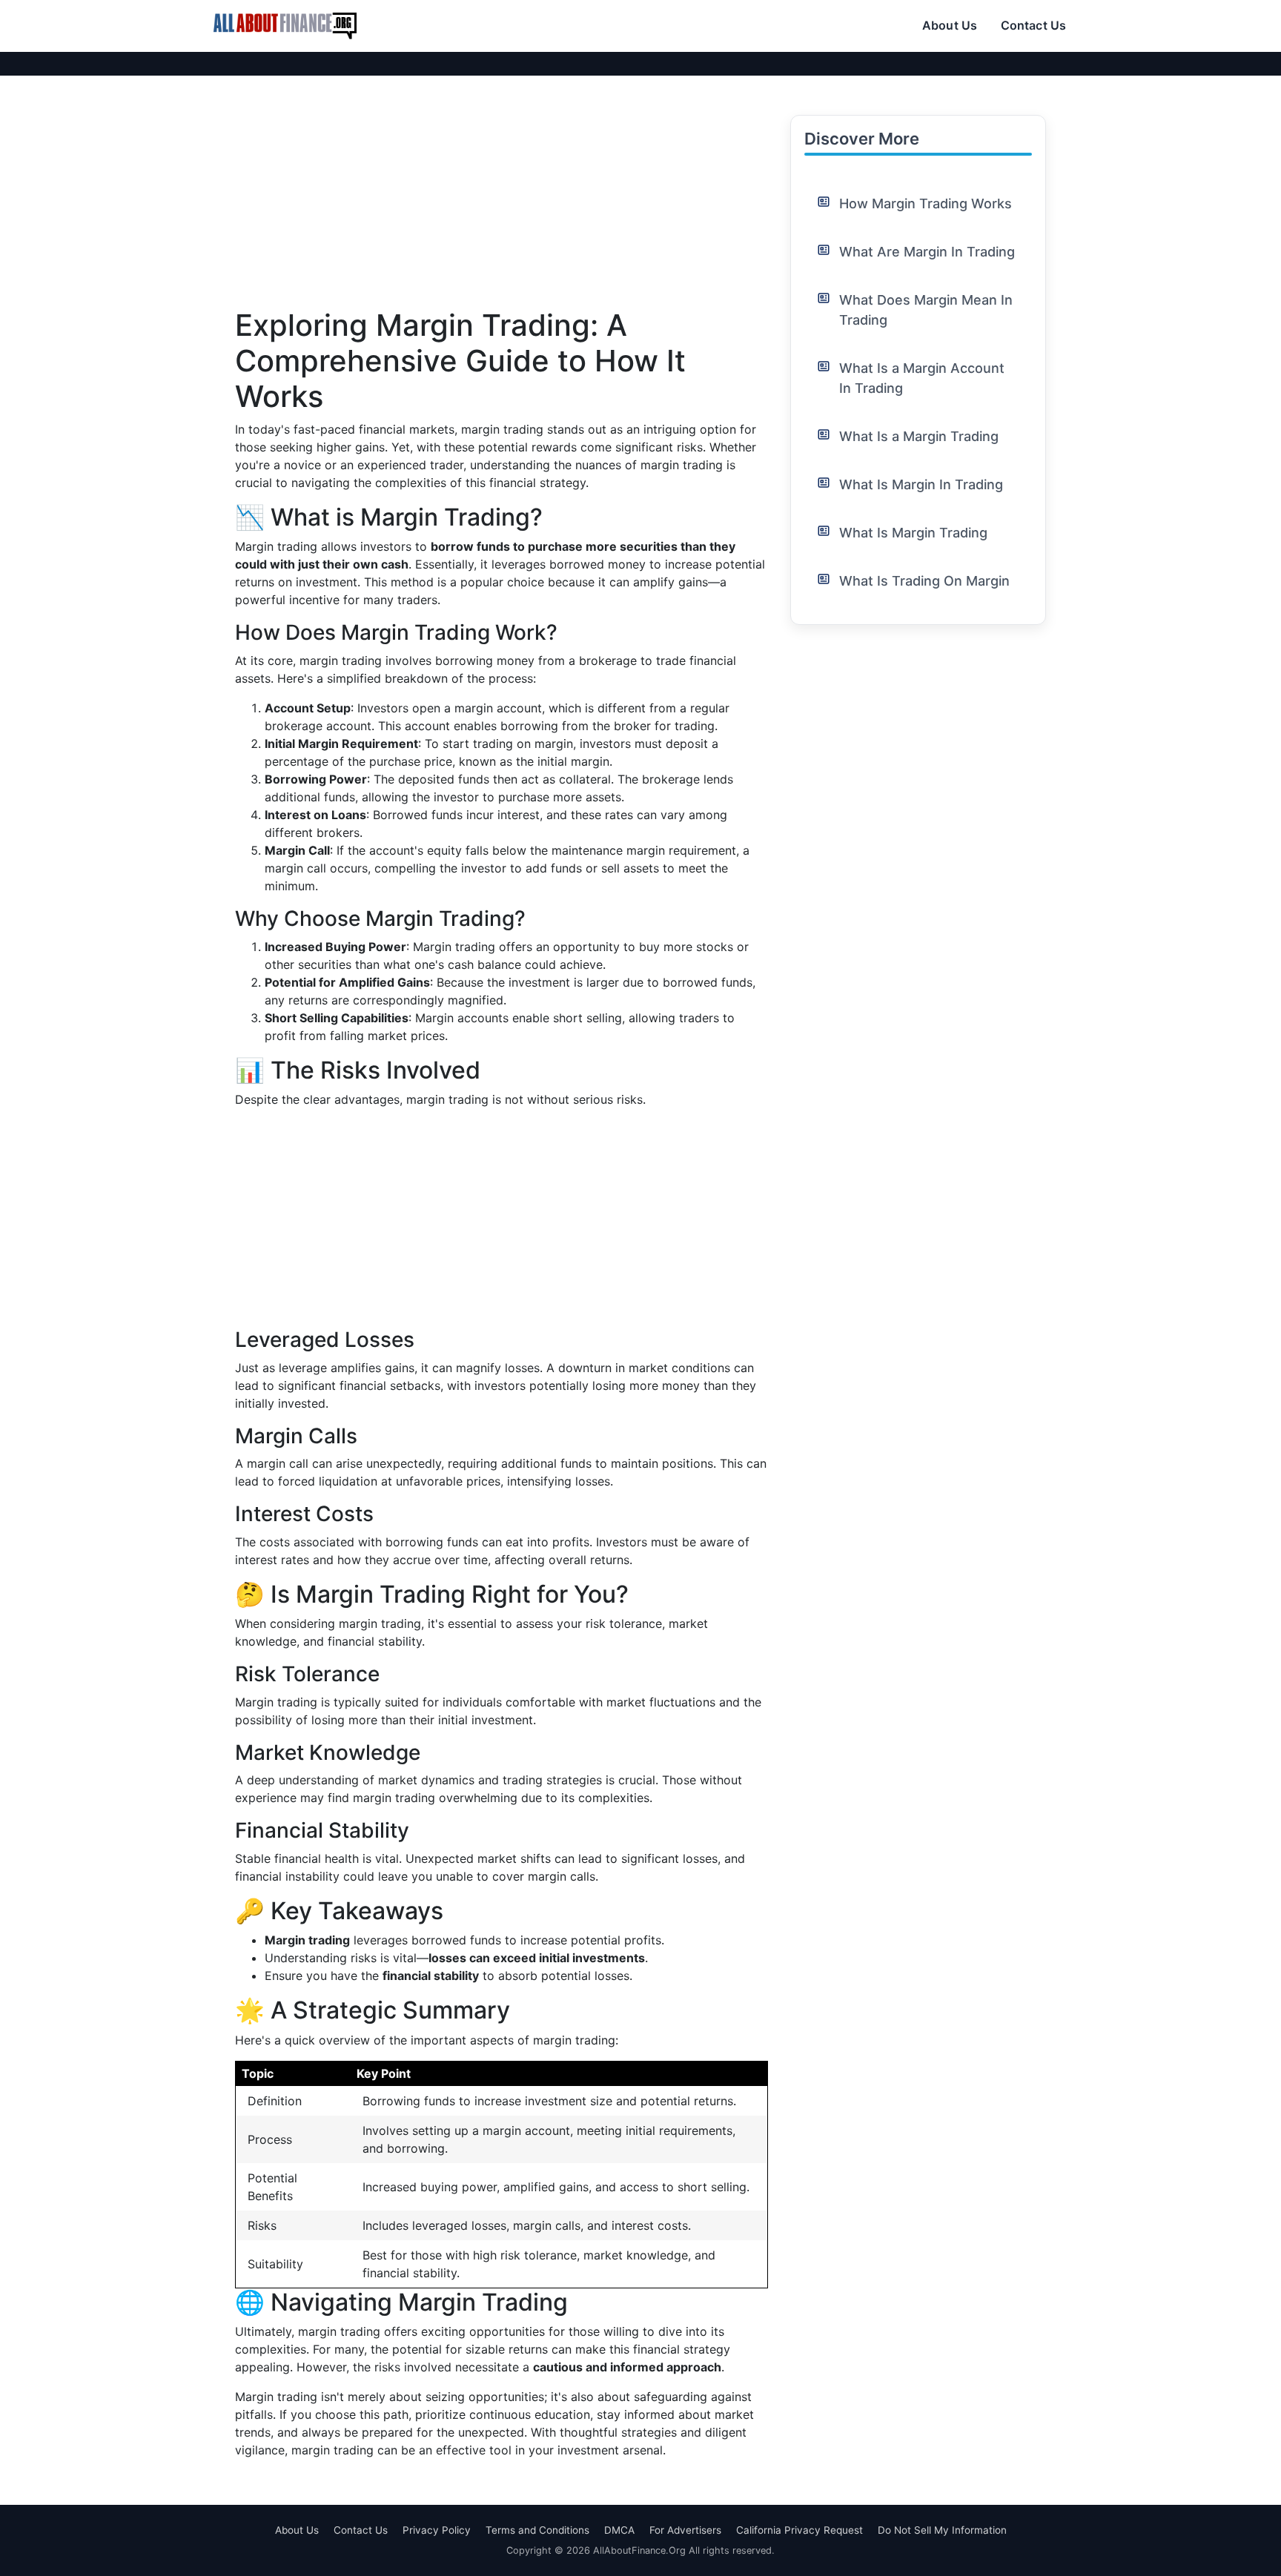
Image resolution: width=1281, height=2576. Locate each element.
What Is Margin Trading (913, 533)
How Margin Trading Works (926, 203)
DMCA (619, 2530)
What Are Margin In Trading (927, 252)
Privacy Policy (437, 2530)
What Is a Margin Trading (919, 436)
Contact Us (1033, 25)
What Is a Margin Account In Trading (922, 378)
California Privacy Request (800, 2530)
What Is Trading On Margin (924, 581)
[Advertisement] (502, 204)
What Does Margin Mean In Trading (926, 310)
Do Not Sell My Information (942, 2530)
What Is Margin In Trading (921, 484)
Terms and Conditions (537, 2530)
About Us (950, 25)
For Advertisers (685, 2530)
